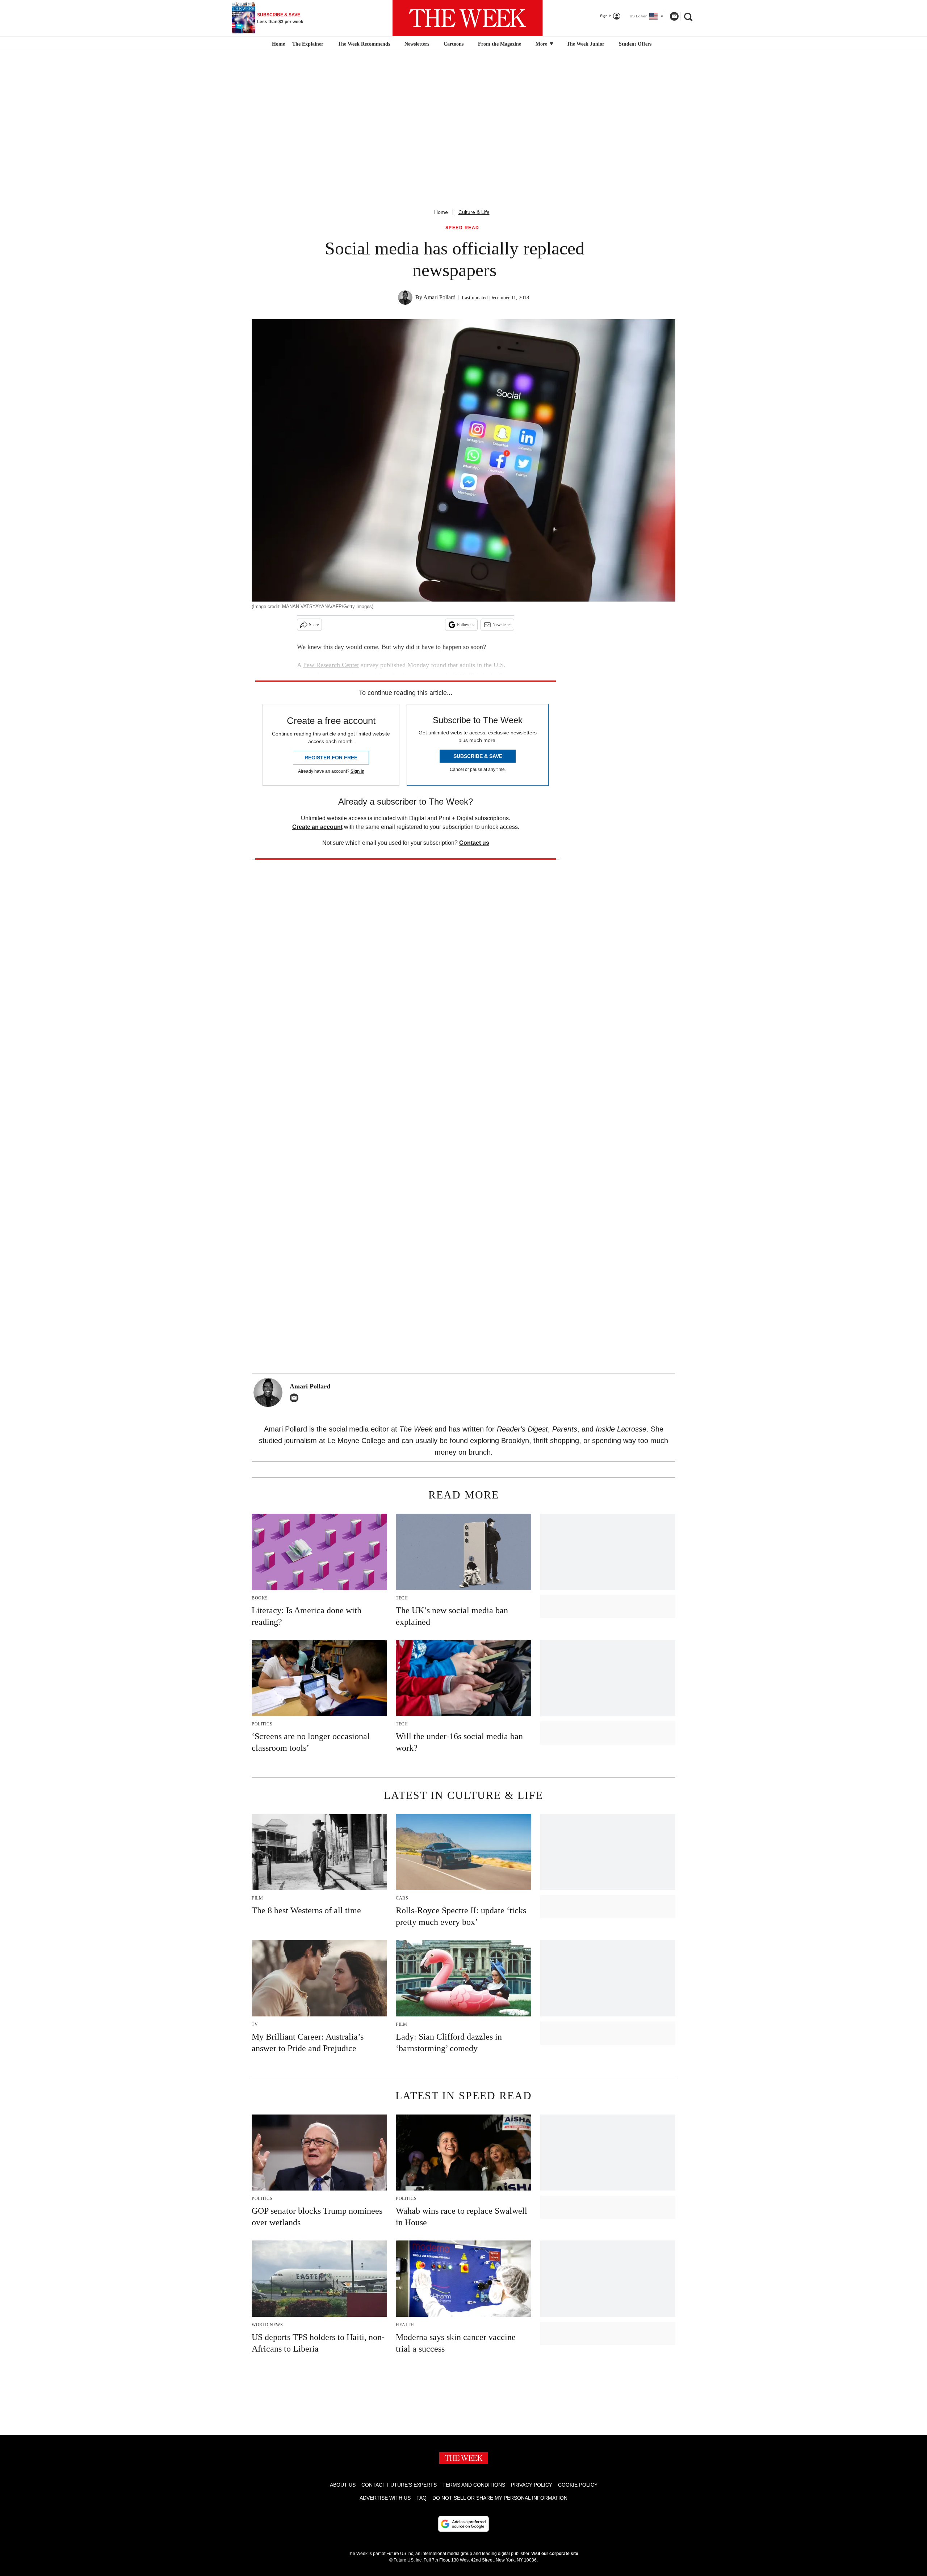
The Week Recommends (364, 44)
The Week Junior (586, 44)
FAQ (421, 2498)
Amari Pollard (439, 297)
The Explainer (308, 44)
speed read (462, 228)
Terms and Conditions (474, 2485)
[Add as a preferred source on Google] (463, 2524)
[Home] (278, 44)
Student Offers (635, 44)
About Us (343, 2485)
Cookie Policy (578, 2485)
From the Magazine (500, 44)
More (542, 44)
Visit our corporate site (555, 2554)
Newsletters (417, 44)
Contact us (474, 843)
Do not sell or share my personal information (500, 2498)
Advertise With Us (385, 2498)
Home (441, 212)
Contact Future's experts (399, 2485)
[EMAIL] (296, 1398)
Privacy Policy (532, 2485)
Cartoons (454, 44)
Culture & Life (474, 212)
